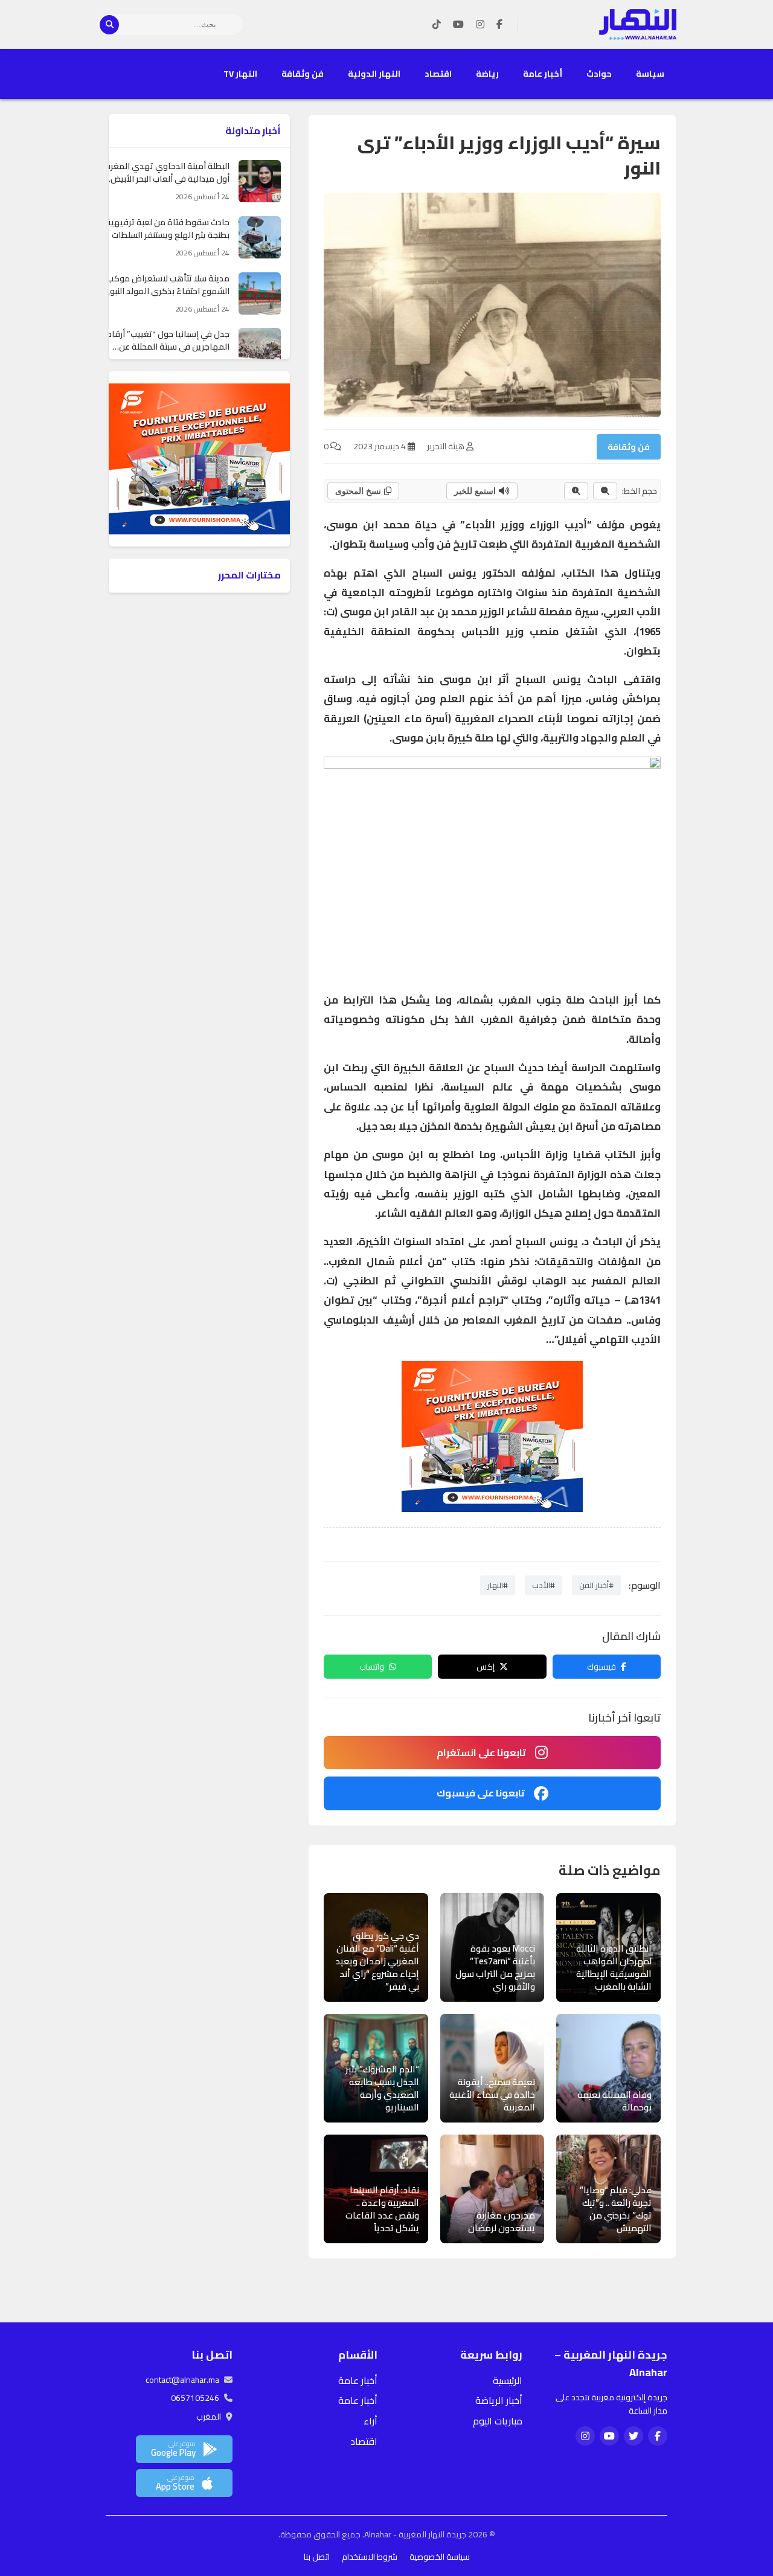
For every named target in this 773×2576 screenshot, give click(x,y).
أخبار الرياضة (499, 2400)
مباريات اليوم (498, 2421)
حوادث (599, 74)
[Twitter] (633, 2436)
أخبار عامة (543, 74)
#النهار (498, 1585)
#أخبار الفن (596, 1585)
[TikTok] (437, 25)
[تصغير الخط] (605, 491)
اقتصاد (438, 74)
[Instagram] (480, 25)
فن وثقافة (303, 74)
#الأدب (544, 1585)
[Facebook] (499, 25)
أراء (370, 2421)
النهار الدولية (374, 74)
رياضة (487, 74)
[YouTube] (458, 25)
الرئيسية (508, 2380)
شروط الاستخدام (370, 2557)
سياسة (650, 74)
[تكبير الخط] (576, 491)
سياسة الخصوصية (440, 2557)
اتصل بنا (317, 2557)
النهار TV (240, 74)
